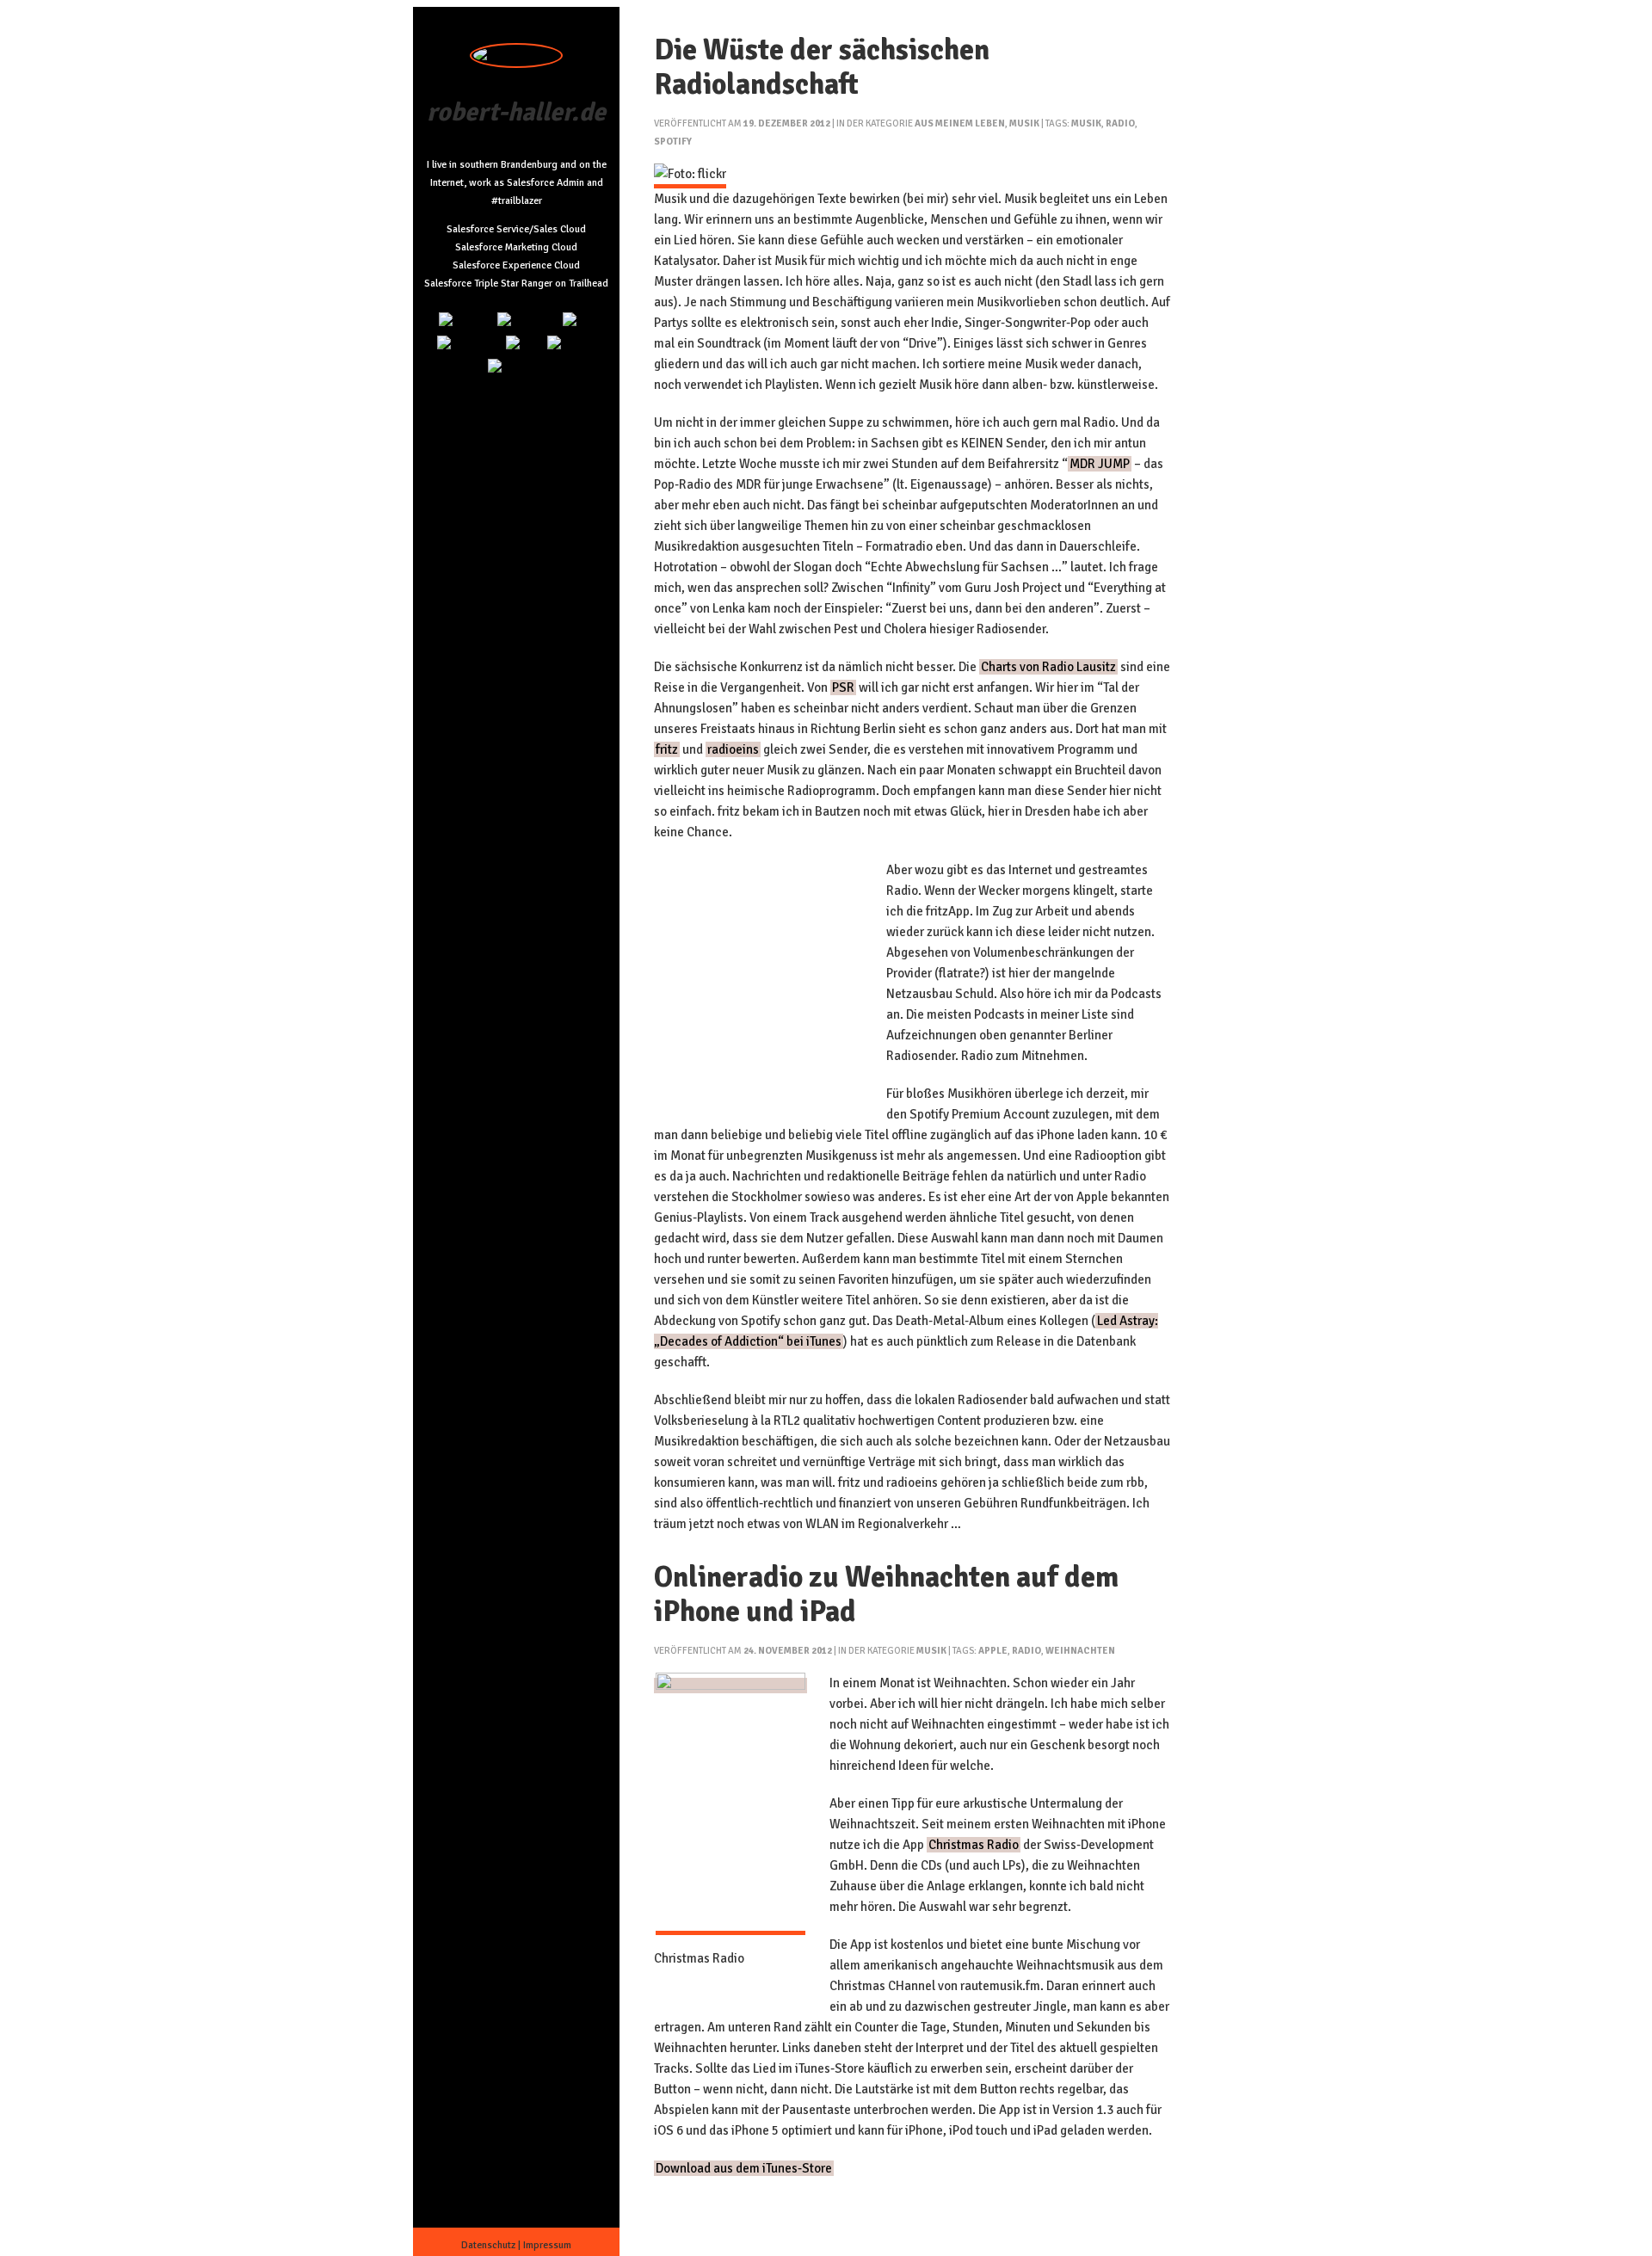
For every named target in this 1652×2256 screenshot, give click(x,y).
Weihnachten (1080, 1651)
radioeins (733, 749)
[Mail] (579, 321)
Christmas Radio (974, 1845)
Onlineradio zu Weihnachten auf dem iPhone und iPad (886, 1594)
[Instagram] (527, 321)
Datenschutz (488, 2245)
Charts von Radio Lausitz (1048, 667)
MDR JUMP (1100, 464)
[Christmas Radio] (730, 1686)
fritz (667, 749)
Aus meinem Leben (960, 123)
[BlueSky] (572, 345)
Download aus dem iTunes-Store (744, 2168)
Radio (1120, 123)
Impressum (547, 2245)
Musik (1024, 123)
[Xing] (524, 345)
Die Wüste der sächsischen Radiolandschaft (822, 67)
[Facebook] (517, 368)
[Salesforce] (469, 345)
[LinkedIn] (465, 321)
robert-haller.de (516, 112)
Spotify (673, 142)
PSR (843, 687)
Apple (993, 1651)
